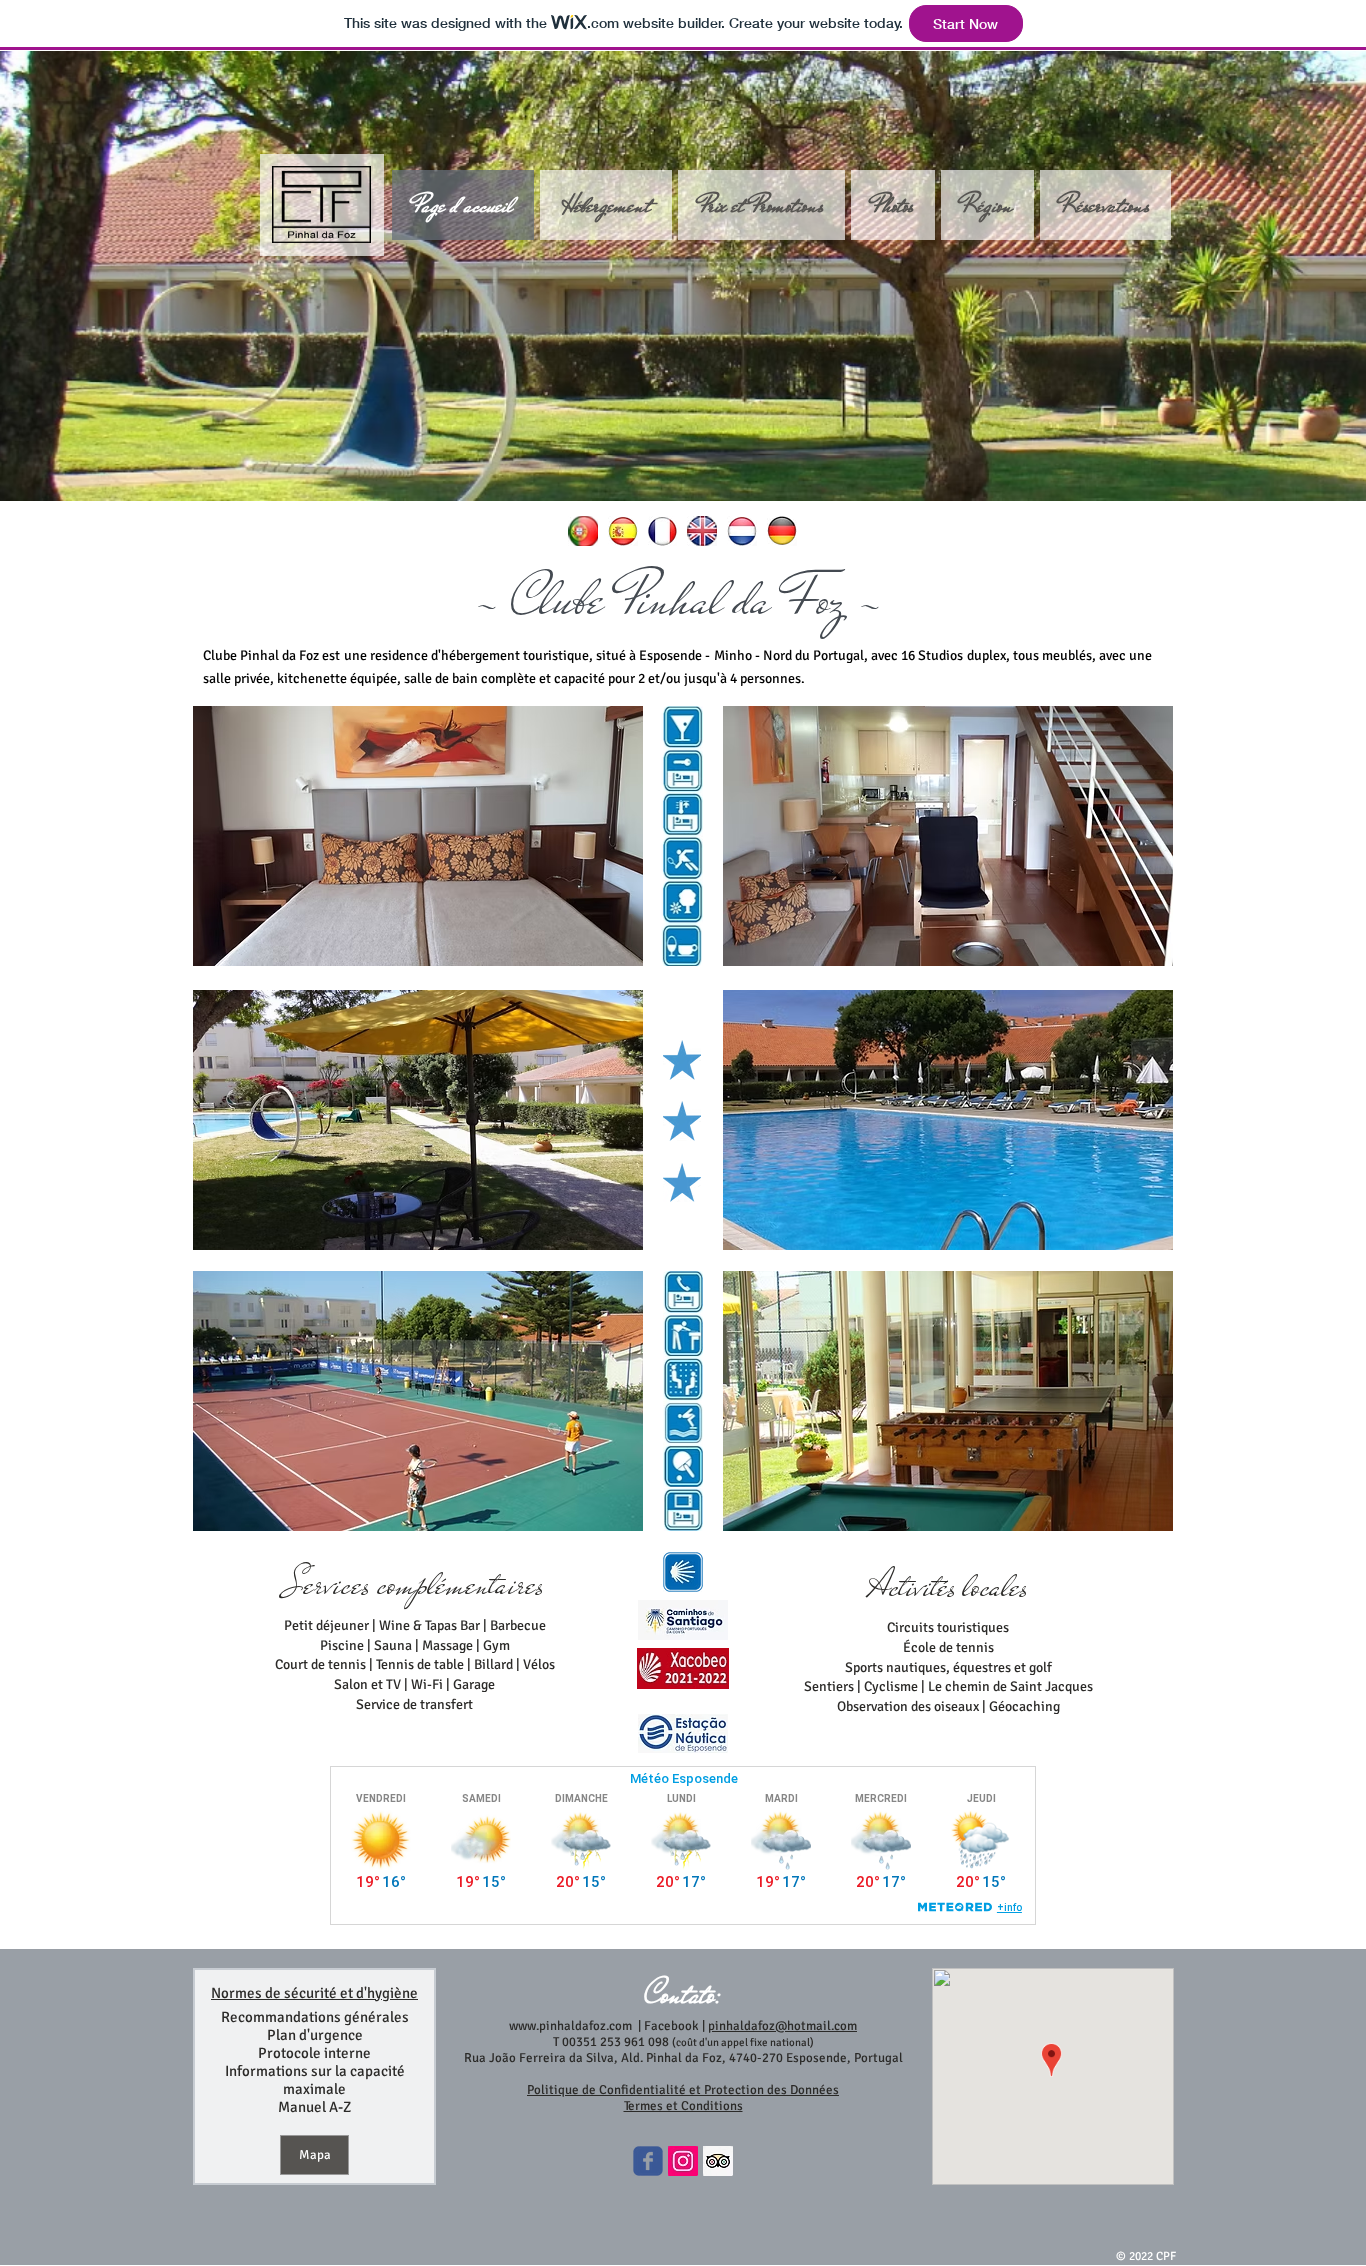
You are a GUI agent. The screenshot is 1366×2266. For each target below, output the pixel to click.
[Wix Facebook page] (648, 2161)
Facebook (670, 2026)
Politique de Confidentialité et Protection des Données (683, 2090)
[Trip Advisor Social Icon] (718, 2161)
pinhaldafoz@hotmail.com (782, 2026)
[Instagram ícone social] (683, 2161)
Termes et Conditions (683, 2106)
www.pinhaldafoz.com (570, 2026)
